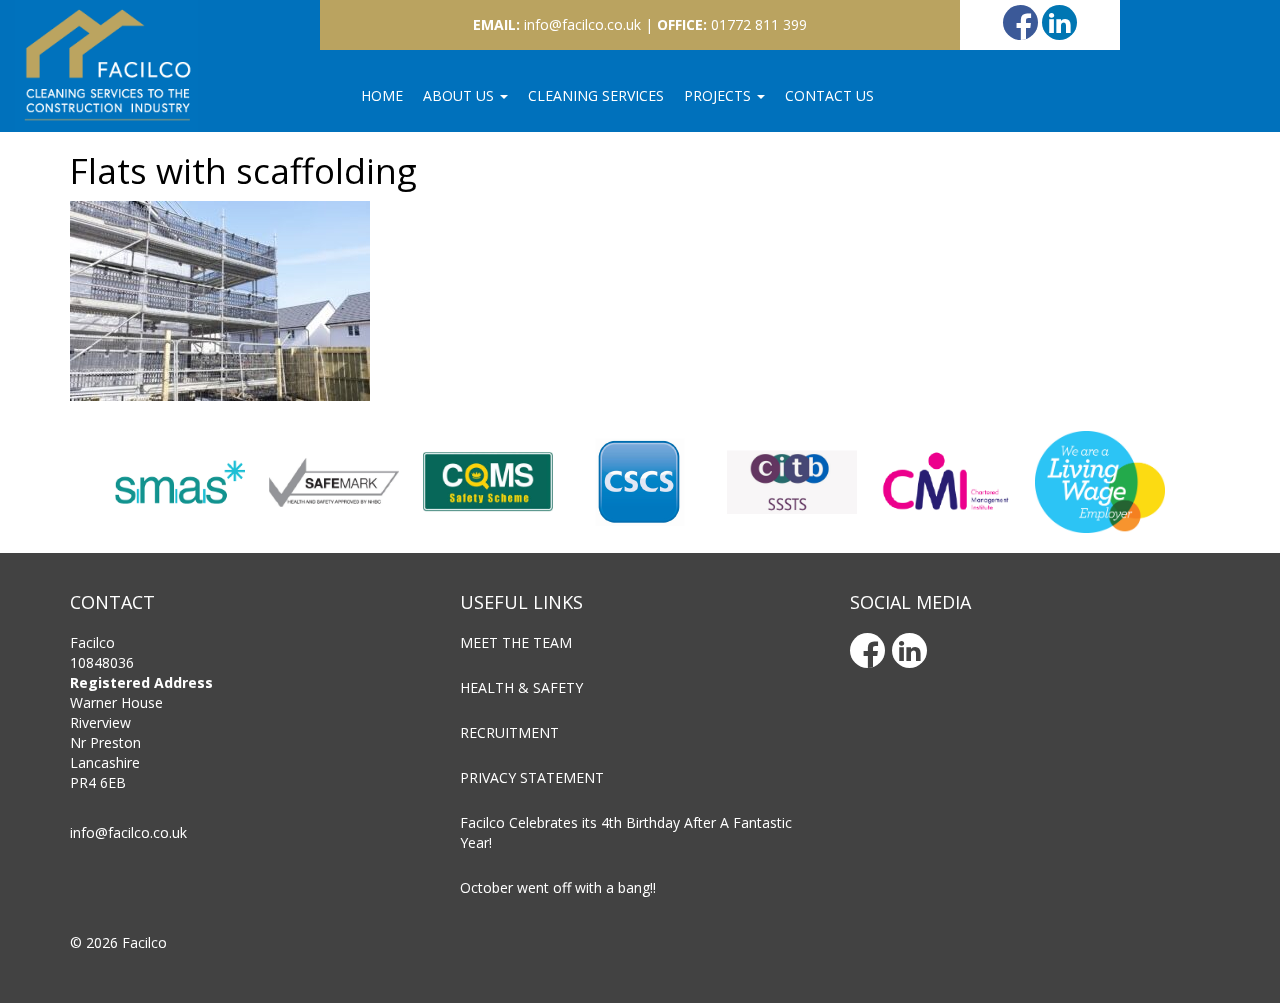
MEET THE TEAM (516, 642)
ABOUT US (460, 95)
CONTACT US (829, 95)
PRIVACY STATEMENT (532, 777)
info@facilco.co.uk (128, 832)
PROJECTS (719, 95)
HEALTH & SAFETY (521, 687)
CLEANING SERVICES (596, 95)
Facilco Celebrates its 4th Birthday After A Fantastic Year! (626, 832)
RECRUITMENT (509, 732)
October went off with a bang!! (558, 887)
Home (382, 95)
